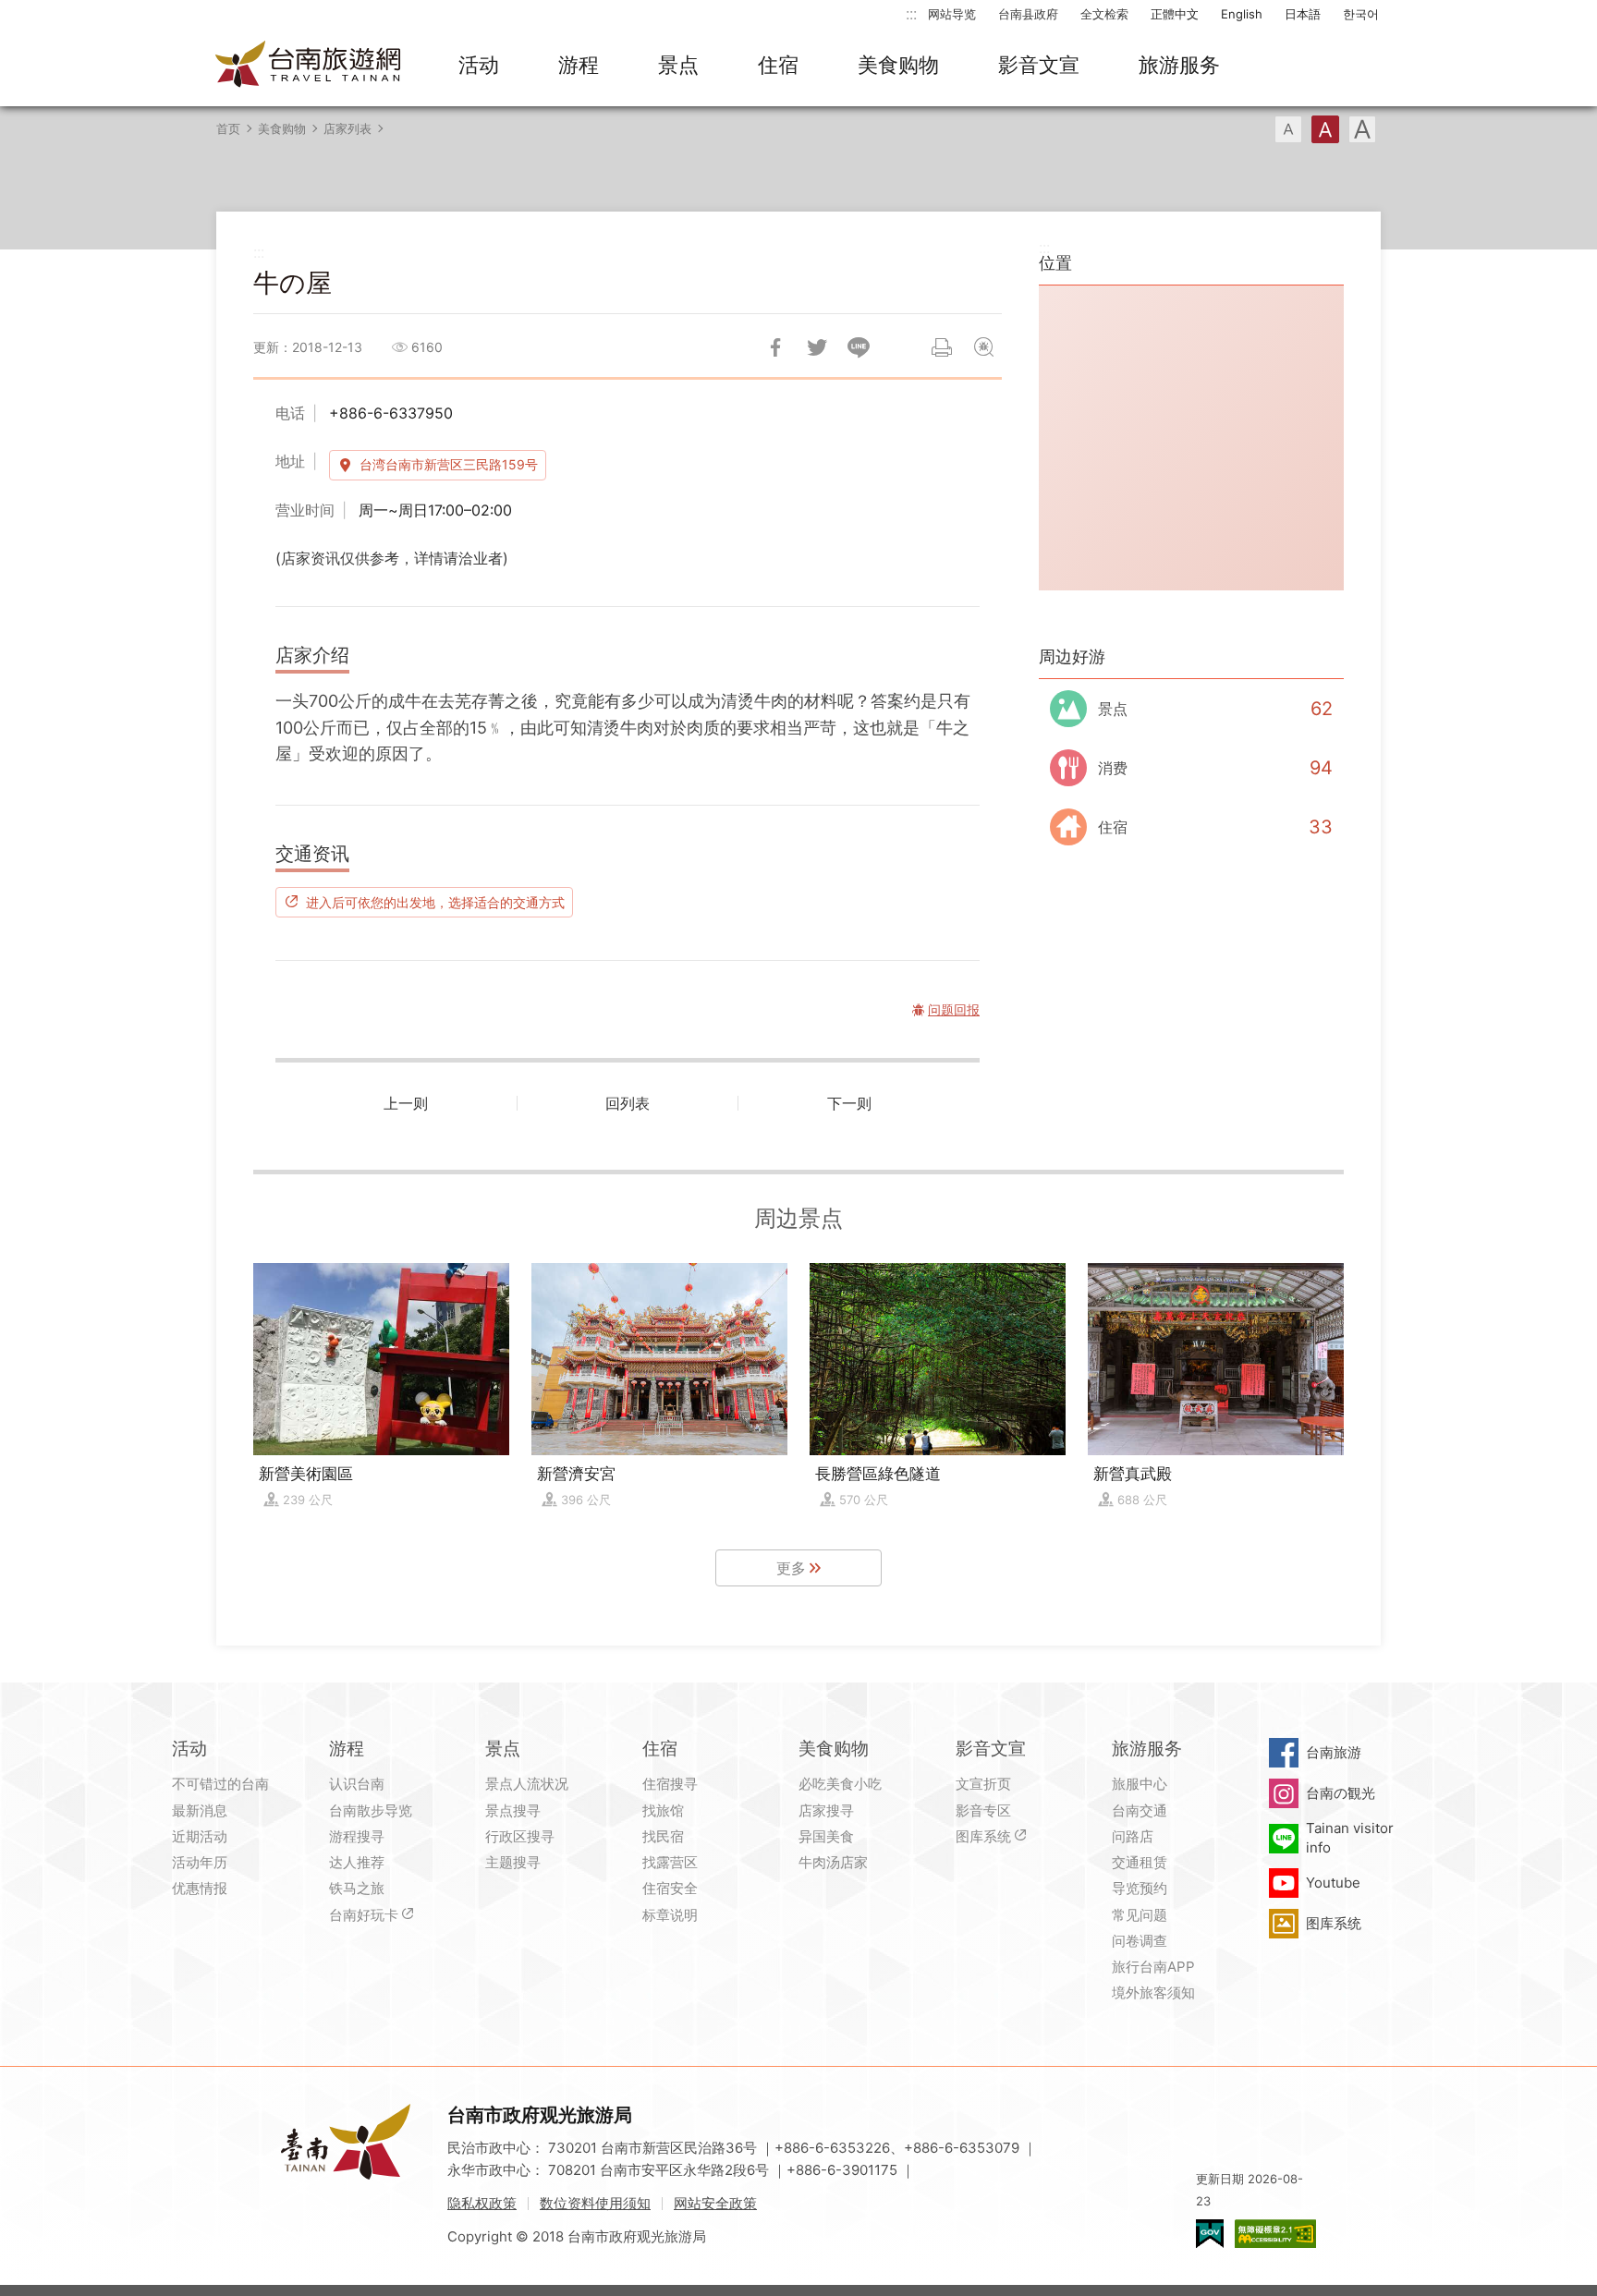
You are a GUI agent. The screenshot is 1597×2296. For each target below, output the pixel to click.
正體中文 (1175, 14)
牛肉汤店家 (833, 1862)
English (1242, 14)
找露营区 (670, 1862)
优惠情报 (200, 1888)
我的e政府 (1210, 2234)
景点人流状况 (527, 1784)
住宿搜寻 (670, 1784)
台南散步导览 (371, 1810)
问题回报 (983, 347)
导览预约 (1140, 1888)
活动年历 (200, 1862)
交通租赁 (1140, 1862)
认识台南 (357, 1784)
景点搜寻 (513, 1810)
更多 (791, 1568)
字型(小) (1288, 129)
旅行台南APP (1153, 1967)
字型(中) (1325, 129)
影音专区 (983, 1810)
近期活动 (200, 1836)
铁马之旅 (357, 1888)
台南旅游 (1334, 1752)
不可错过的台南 (220, 1784)
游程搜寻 (357, 1836)
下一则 (849, 1103)
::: (911, 13)
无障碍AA (1275, 2234)
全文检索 (1104, 14)
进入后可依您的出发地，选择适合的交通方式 (435, 902)
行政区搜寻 (520, 1836)
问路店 (1133, 1836)
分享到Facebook (775, 347)
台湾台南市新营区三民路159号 (449, 464)
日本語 (1303, 14)
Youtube (1333, 1883)
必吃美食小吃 (840, 1784)
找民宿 (663, 1836)
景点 (678, 65)
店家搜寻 (826, 1810)
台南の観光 (1341, 1793)
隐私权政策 (482, 2203)
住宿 (778, 65)
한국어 (1361, 14)
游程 (579, 65)
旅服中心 (1140, 1784)
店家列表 (347, 128)
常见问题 (1140, 1915)
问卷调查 (1140, 1941)
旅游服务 (1179, 65)
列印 (942, 347)
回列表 (628, 1103)
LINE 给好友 (859, 347)
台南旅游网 (309, 66)
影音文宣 (1039, 65)
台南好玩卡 (364, 1915)
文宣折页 (983, 1784)
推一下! (817, 347)
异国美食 (826, 1836)
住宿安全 (670, 1888)
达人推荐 (357, 1862)
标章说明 (670, 1915)
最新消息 (200, 1810)
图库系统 (983, 1836)
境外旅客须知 (1153, 1992)
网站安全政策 (715, 2203)
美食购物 (898, 65)
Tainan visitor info (1350, 1837)
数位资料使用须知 (595, 2203)
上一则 (406, 1103)
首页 (228, 128)
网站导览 (952, 14)
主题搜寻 (513, 1862)
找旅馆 (663, 1810)
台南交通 (1140, 1810)
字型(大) (1362, 129)
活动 (479, 65)
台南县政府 (1028, 14)
